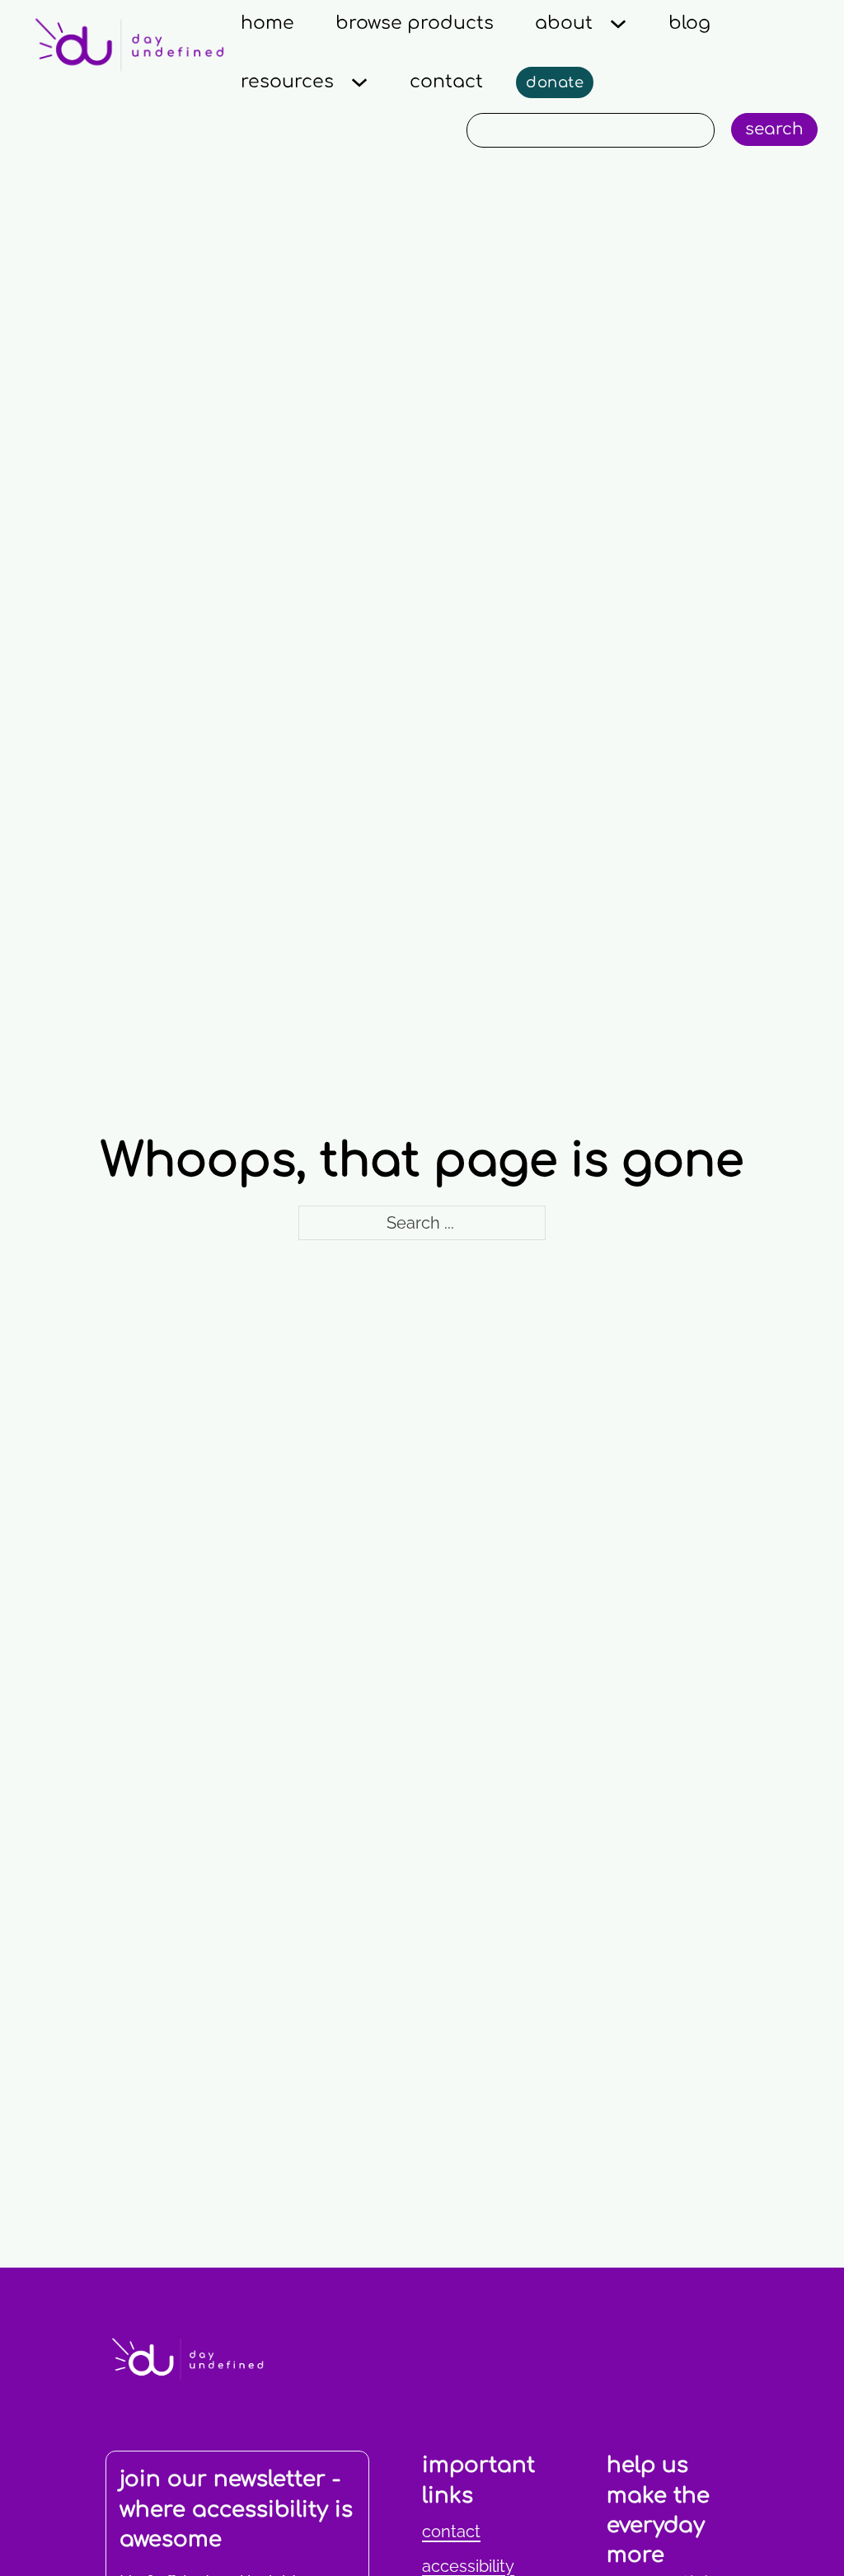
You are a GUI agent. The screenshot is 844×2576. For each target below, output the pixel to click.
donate (555, 82)
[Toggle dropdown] (618, 24)
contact (446, 82)
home (267, 23)
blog (689, 23)
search (774, 129)
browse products (415, 23)
